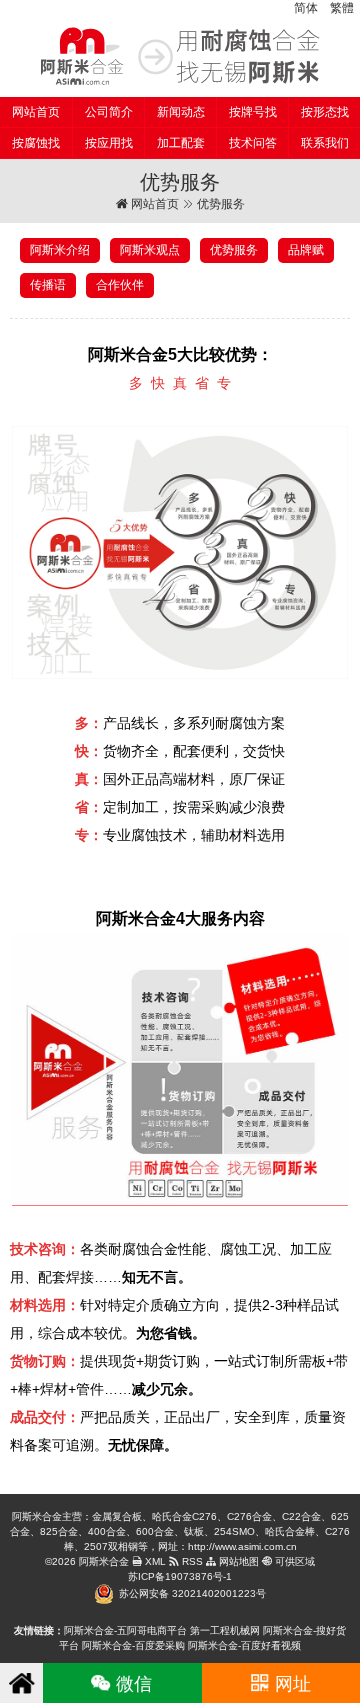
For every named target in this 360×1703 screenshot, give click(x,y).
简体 (306, 8)
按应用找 (109, 143)
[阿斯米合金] (180, 56)
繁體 (342, 8)
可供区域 (293, 1561)
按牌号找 (253, 112)
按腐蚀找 (36, 143)
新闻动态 (181, 112)
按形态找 (325, 112)
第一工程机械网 (225, 1630)
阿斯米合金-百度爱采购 (133, 1645)
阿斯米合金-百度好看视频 (244, 1645)
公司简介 (109, 112)
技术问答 (253, 143)
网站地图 (237, 1561)
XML (154, 1561)
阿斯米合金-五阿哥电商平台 (125, 1630)
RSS (191, 1561)
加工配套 (181, 143)
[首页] (21, 1683)
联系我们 (325, 143)
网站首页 (36, 112)
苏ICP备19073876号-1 (180, 1576)
